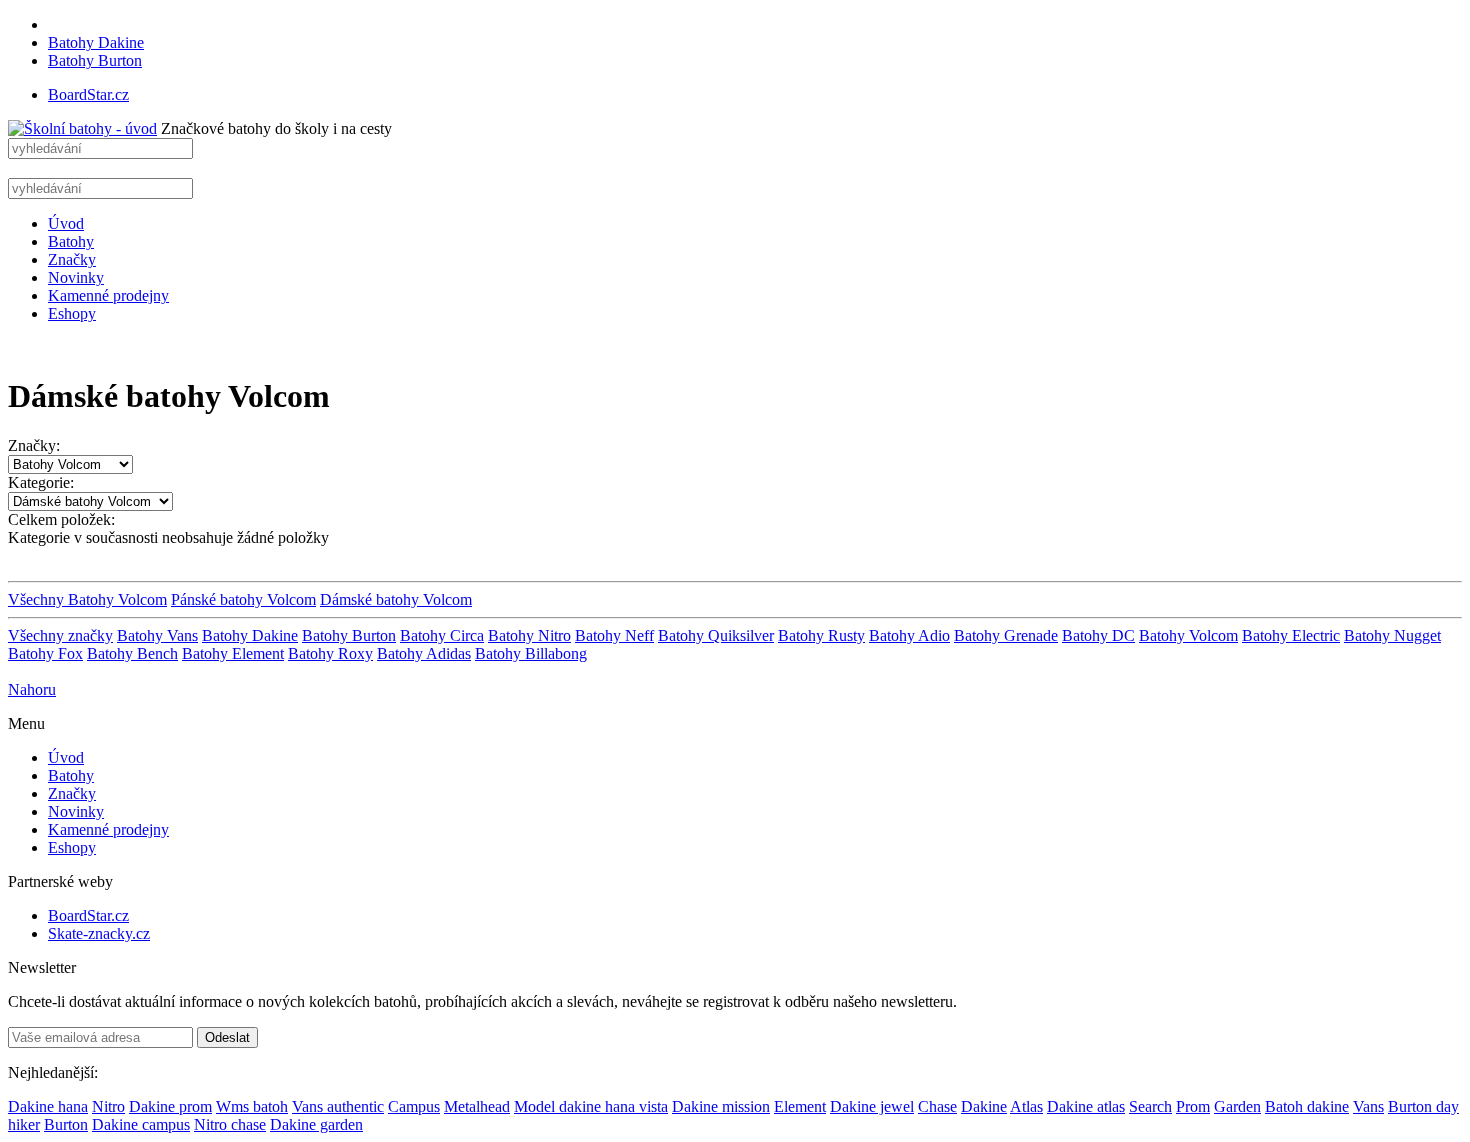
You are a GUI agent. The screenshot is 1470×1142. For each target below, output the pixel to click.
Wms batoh (252, 1106)
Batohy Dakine (96, 42)
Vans (1368, 1106)
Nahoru (32, 689)
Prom (1193, 1106)
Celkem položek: (61, 519)
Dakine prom (170, 1106)
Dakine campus (141, 1124)
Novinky (76, 277)
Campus (414, 1106)
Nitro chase (230, 1124)
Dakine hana (48, 1106)
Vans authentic (338, 1106)
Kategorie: (41, 482)
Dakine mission (721, 1106)
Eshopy (72, 313)
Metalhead (477, 1106)
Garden (1237, 1106)
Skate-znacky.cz (99, 933)
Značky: (34, 445)
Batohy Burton (95, 60)
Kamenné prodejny (108, 295)
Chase (937, 1106)
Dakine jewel (872, 1106)
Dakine (984, 1106)
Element (800, 1106)
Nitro (108, 1106)
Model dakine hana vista (591, 1106)
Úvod (66, 223)
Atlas (1026, 1106)
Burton (66, 1124)
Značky (72, 259)
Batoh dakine (1307, 1106)
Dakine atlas (1086, 1106)
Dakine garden (316, 1124)
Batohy (71, 241)
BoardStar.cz (88, 94)
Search (1150, 1106)
